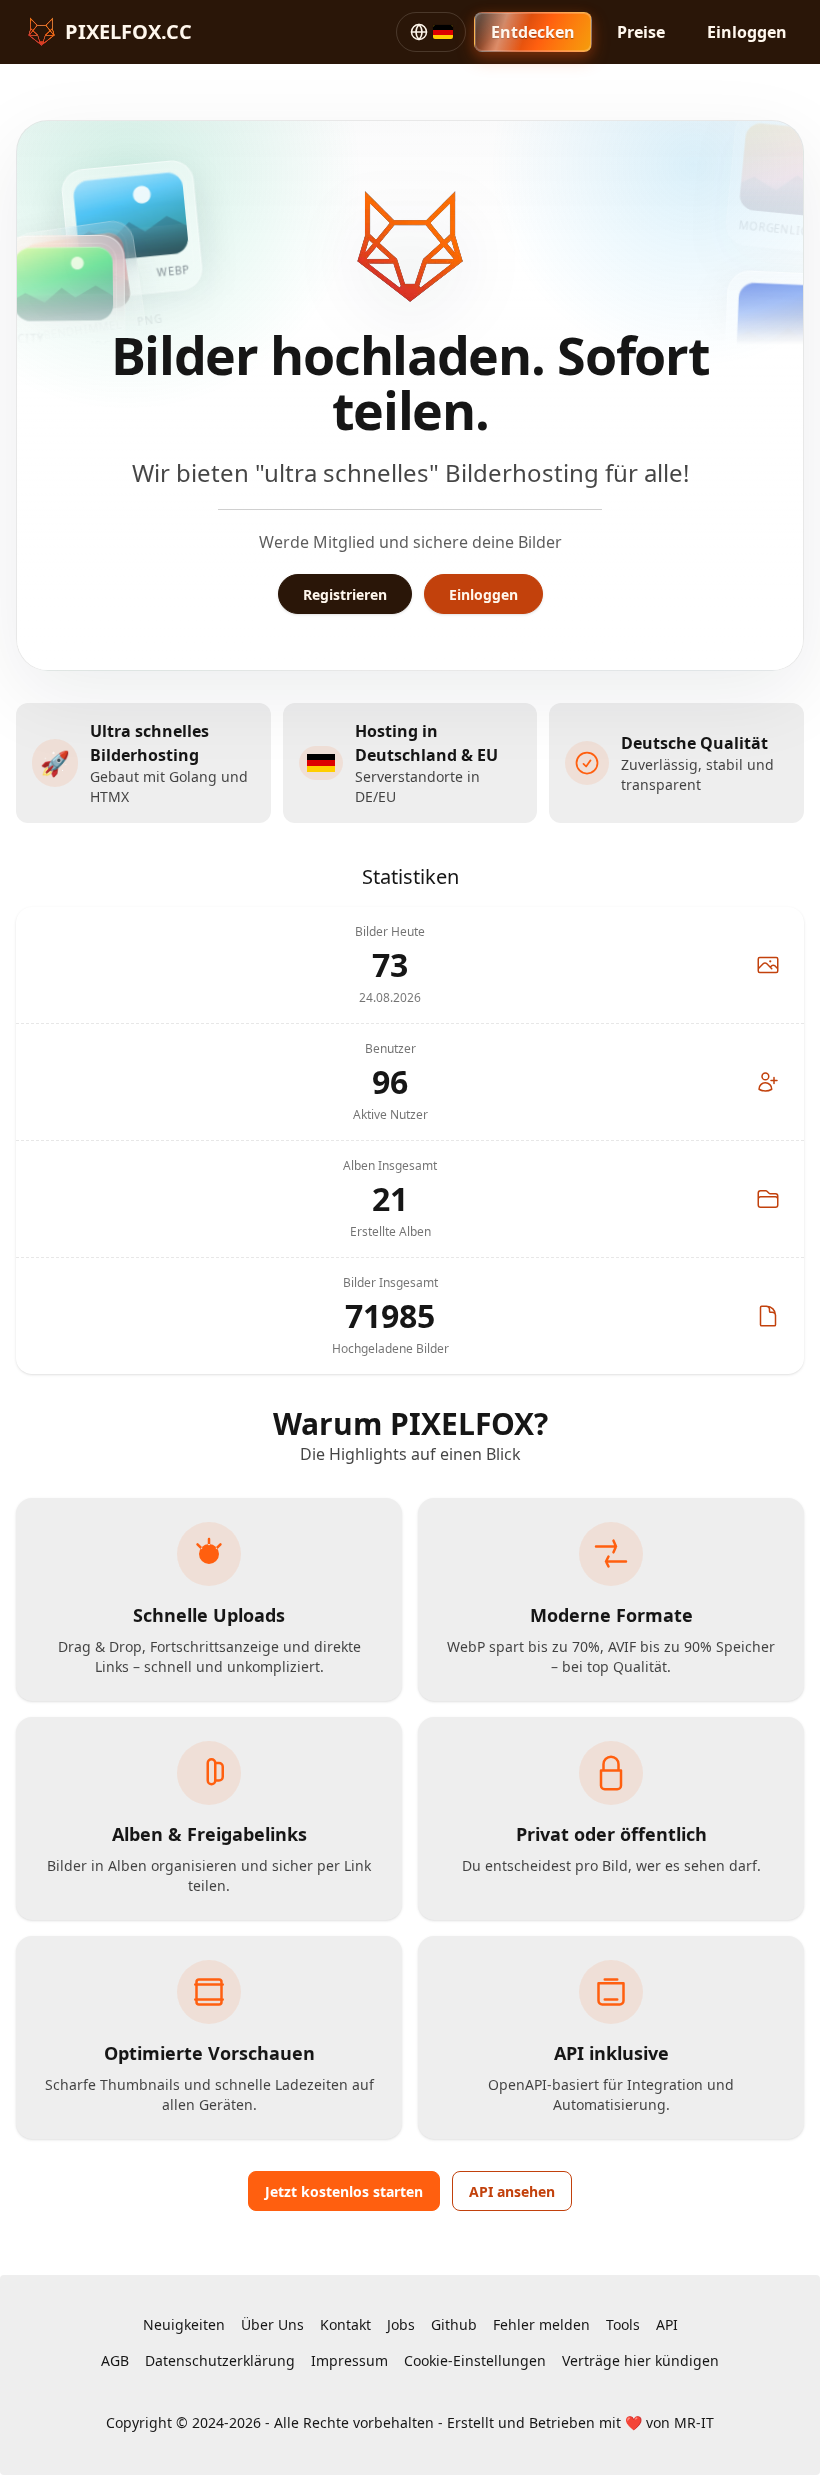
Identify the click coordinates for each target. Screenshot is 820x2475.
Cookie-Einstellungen (475, 2360)
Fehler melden (541, 2324)
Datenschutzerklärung (220, 2360)
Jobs (401, 2324)
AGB (115, 2360)
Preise (641, 32)
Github (454, 2324)
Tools (623, 2324)
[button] (431, 32)
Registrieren (345, 594)
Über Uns (272, 2324)
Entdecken (533, 32)
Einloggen (747, 32)
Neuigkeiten (184, 2324)
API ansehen (512, 2191)
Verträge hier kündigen (640, 2360)
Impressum (349, 2360)
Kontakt (345, 2324)
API (667, 2324)
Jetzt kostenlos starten (344, 2191)
